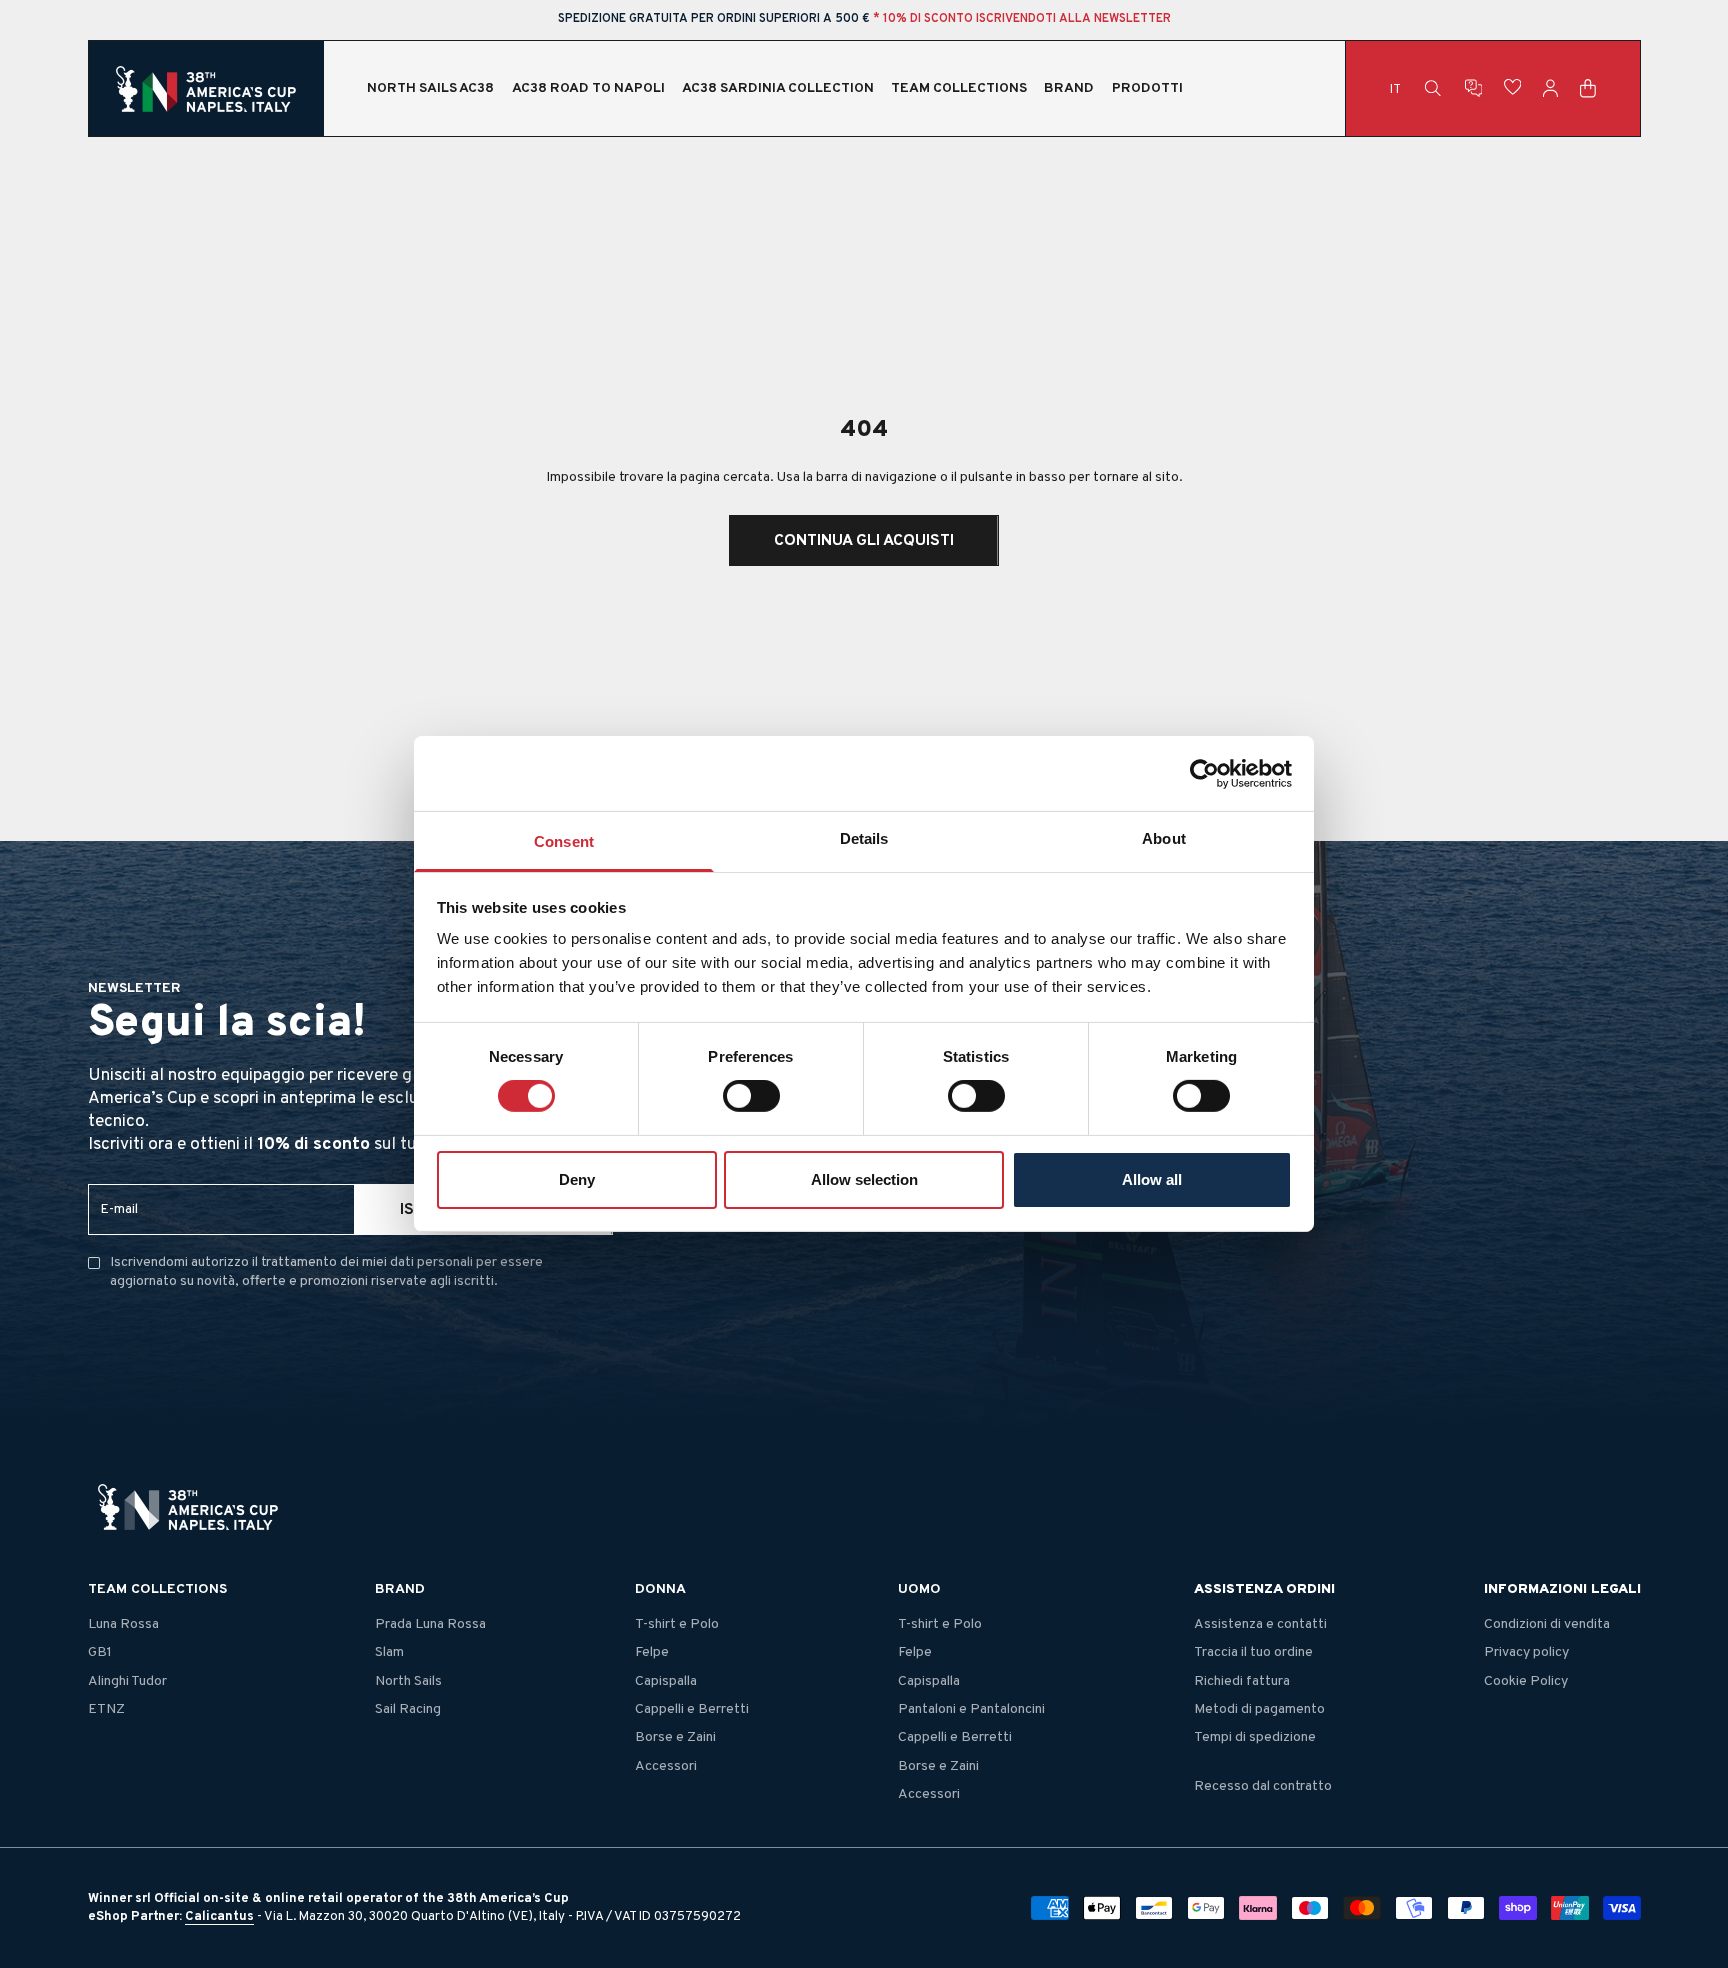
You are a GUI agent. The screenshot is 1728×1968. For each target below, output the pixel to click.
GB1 (100, 1652)
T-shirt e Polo (677, 1624)
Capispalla (666, 1681)
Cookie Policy (1526, 1681)
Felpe (652, 1652)
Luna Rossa (123, 1624)
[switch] (751, 1096)
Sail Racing (408, 1709)
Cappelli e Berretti (692, 1709)
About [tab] (1164, 838)
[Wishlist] (1513, 88)
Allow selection (864, 1179)
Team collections (959, 88)
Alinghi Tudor (127, 1681)
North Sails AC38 (430, 88)
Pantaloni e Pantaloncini (971, 1709)
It (1395, 89)
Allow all (1152, 1179)
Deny (577, 1179)
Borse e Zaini (675, 1737)
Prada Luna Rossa (430, 1624)
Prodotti (1147, 88)
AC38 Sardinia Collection (778, 88)
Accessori (666, 1766)
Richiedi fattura (1242, 1681)
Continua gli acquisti (864, 541)
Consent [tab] (564, 841)
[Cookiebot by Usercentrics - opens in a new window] (1204, 773)
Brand (1069, 88)
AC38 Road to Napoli (588, 88)
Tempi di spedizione (1255, 1737)
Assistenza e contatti (1260, 1624)
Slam (389, 1652)
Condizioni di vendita (1547, 1624)
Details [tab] (864, 838)
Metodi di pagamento (1259, 1709)
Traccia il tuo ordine (1253, 1652)
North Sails (408, 1681)
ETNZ (106, 1709)
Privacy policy (1526, 1652)
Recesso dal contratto (1263, 1786)
